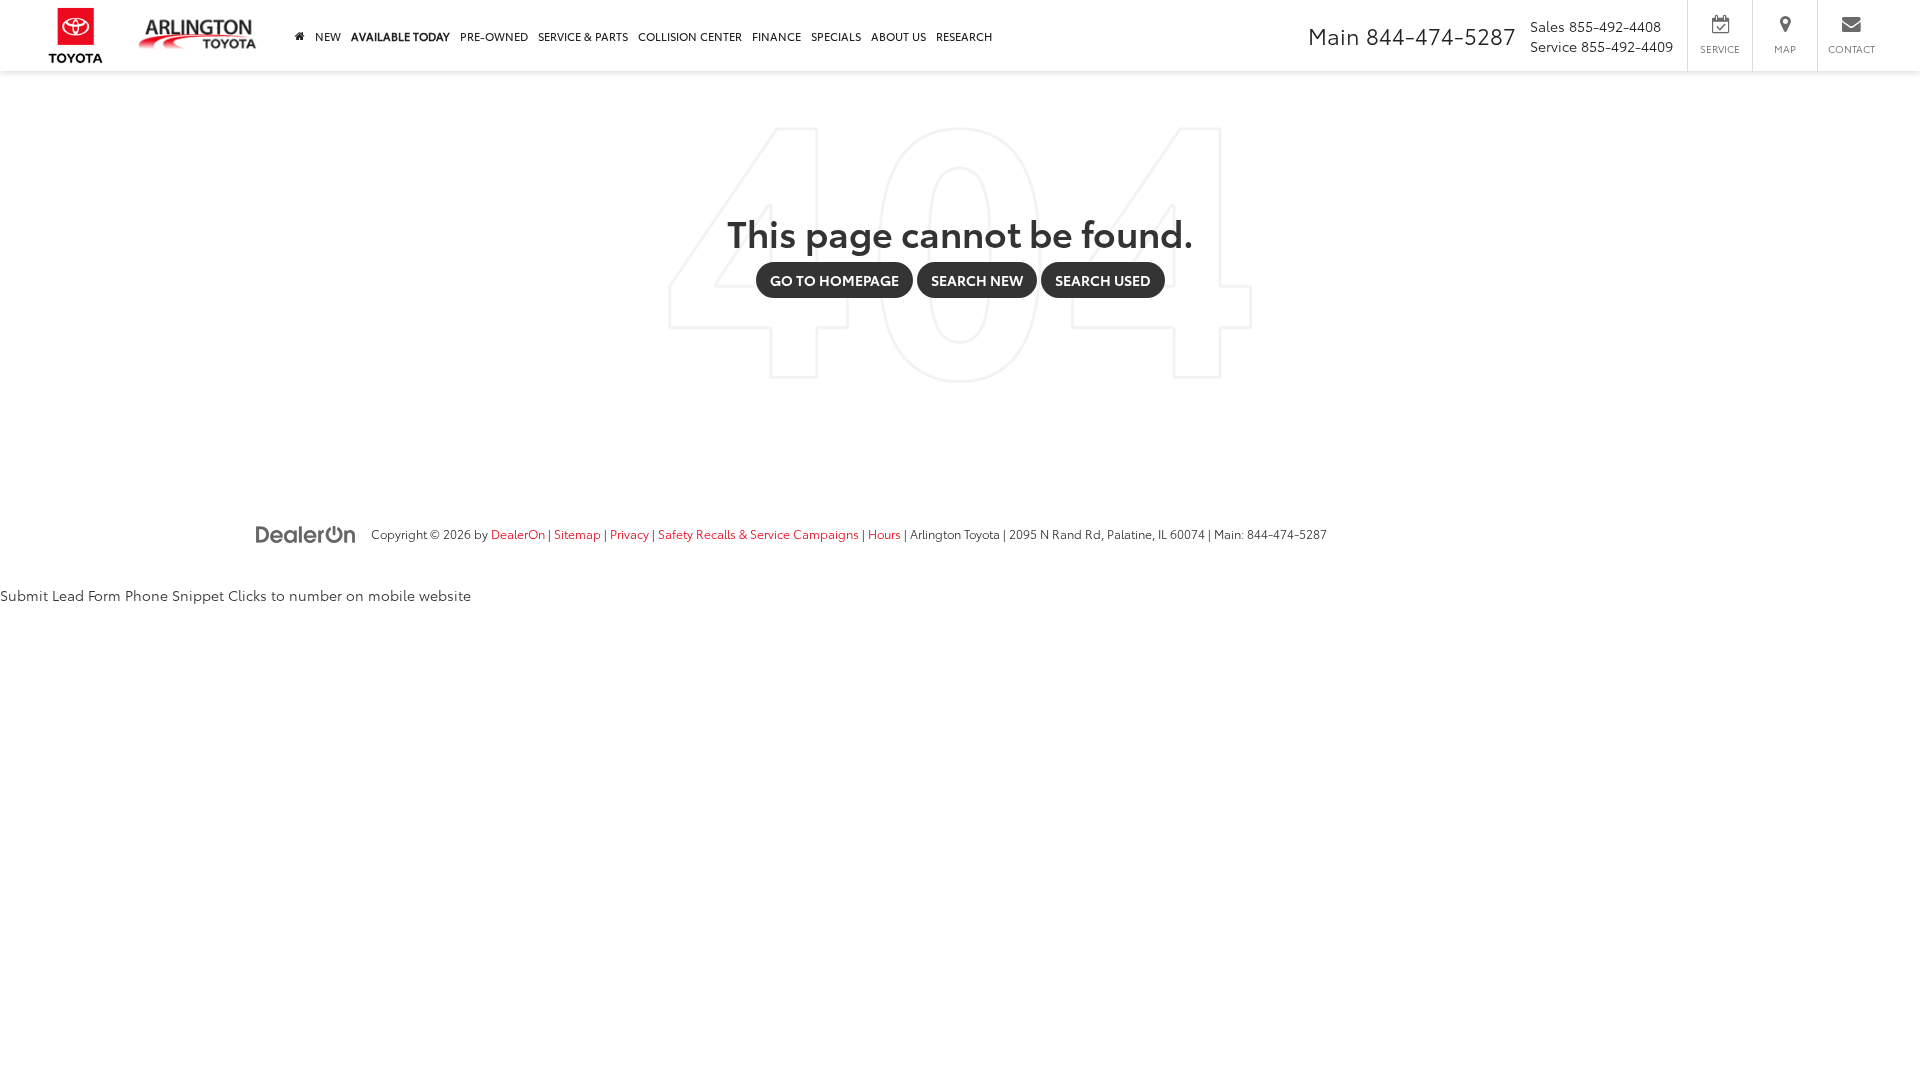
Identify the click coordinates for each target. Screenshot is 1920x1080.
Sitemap (577, 533)
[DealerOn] (306, 533)
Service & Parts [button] (583, 36)
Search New (977, 280)
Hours (884, 533)
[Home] (300, 35)
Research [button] (964, 36)
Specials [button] (836, 36)
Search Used (1103, 280)
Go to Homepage (834, 280)
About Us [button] (898, 36)
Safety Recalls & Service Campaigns (758, 533)
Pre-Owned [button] (494, 36)
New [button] (328, 36)
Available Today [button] (400, 36)
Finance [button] (776, 36)
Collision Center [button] (690, 36)
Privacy (629, 533)
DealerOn (518, 533)
